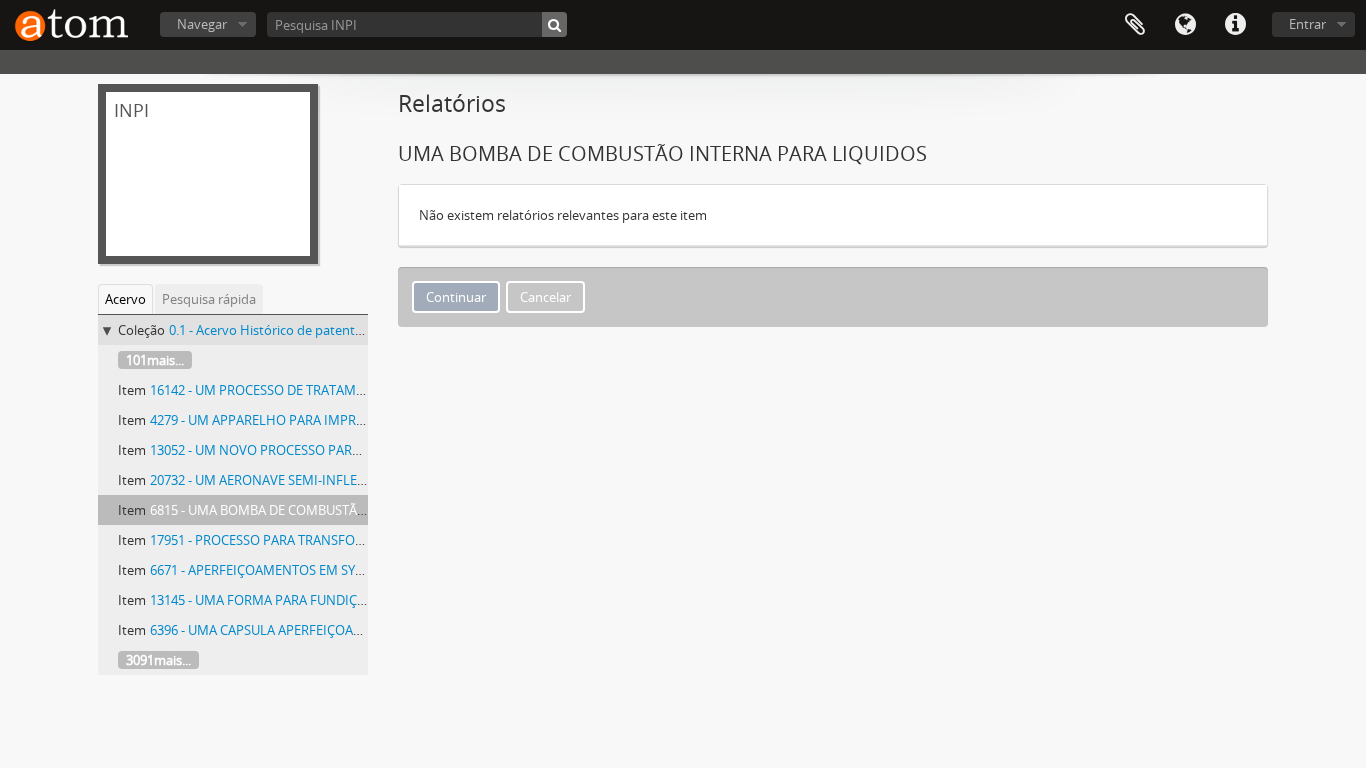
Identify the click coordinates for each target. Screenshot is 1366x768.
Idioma (1185, 25)
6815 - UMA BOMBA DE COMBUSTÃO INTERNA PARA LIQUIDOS (336, 510)
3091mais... (158, 660)
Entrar (1307, 24)
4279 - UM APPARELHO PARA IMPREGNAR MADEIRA (303, 420)
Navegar (202, 24)
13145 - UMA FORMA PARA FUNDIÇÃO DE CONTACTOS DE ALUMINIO (354, 600)
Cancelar (545, 297)
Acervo (125, 299)
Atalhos (1235, 25)
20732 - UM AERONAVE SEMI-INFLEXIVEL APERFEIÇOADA (318, 480)
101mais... (155, 360)
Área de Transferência (1135, 25)
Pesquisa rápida (209, 299)
